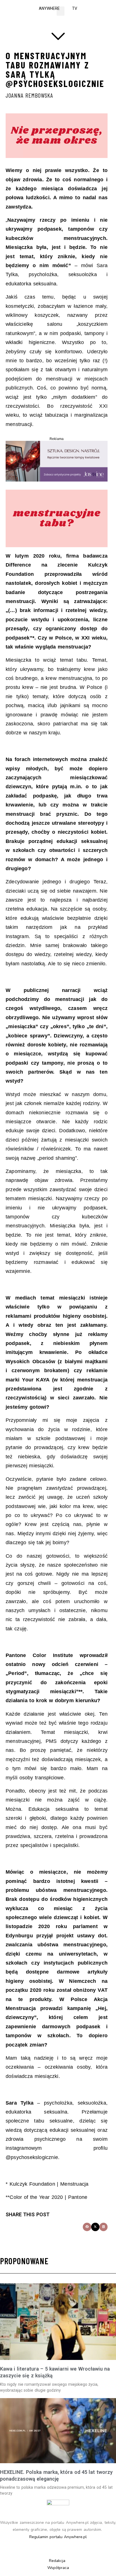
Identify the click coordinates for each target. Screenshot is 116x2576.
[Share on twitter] (95, 2227)
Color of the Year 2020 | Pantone (48, 2197)
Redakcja (57, 2561)
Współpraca (58, 2568)
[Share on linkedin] (103, 2227)
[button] (61, 11)
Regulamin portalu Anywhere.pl (58, 2537)
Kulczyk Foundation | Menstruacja (49, 2184)
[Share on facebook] (87, 2227)
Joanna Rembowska (29, 95)
